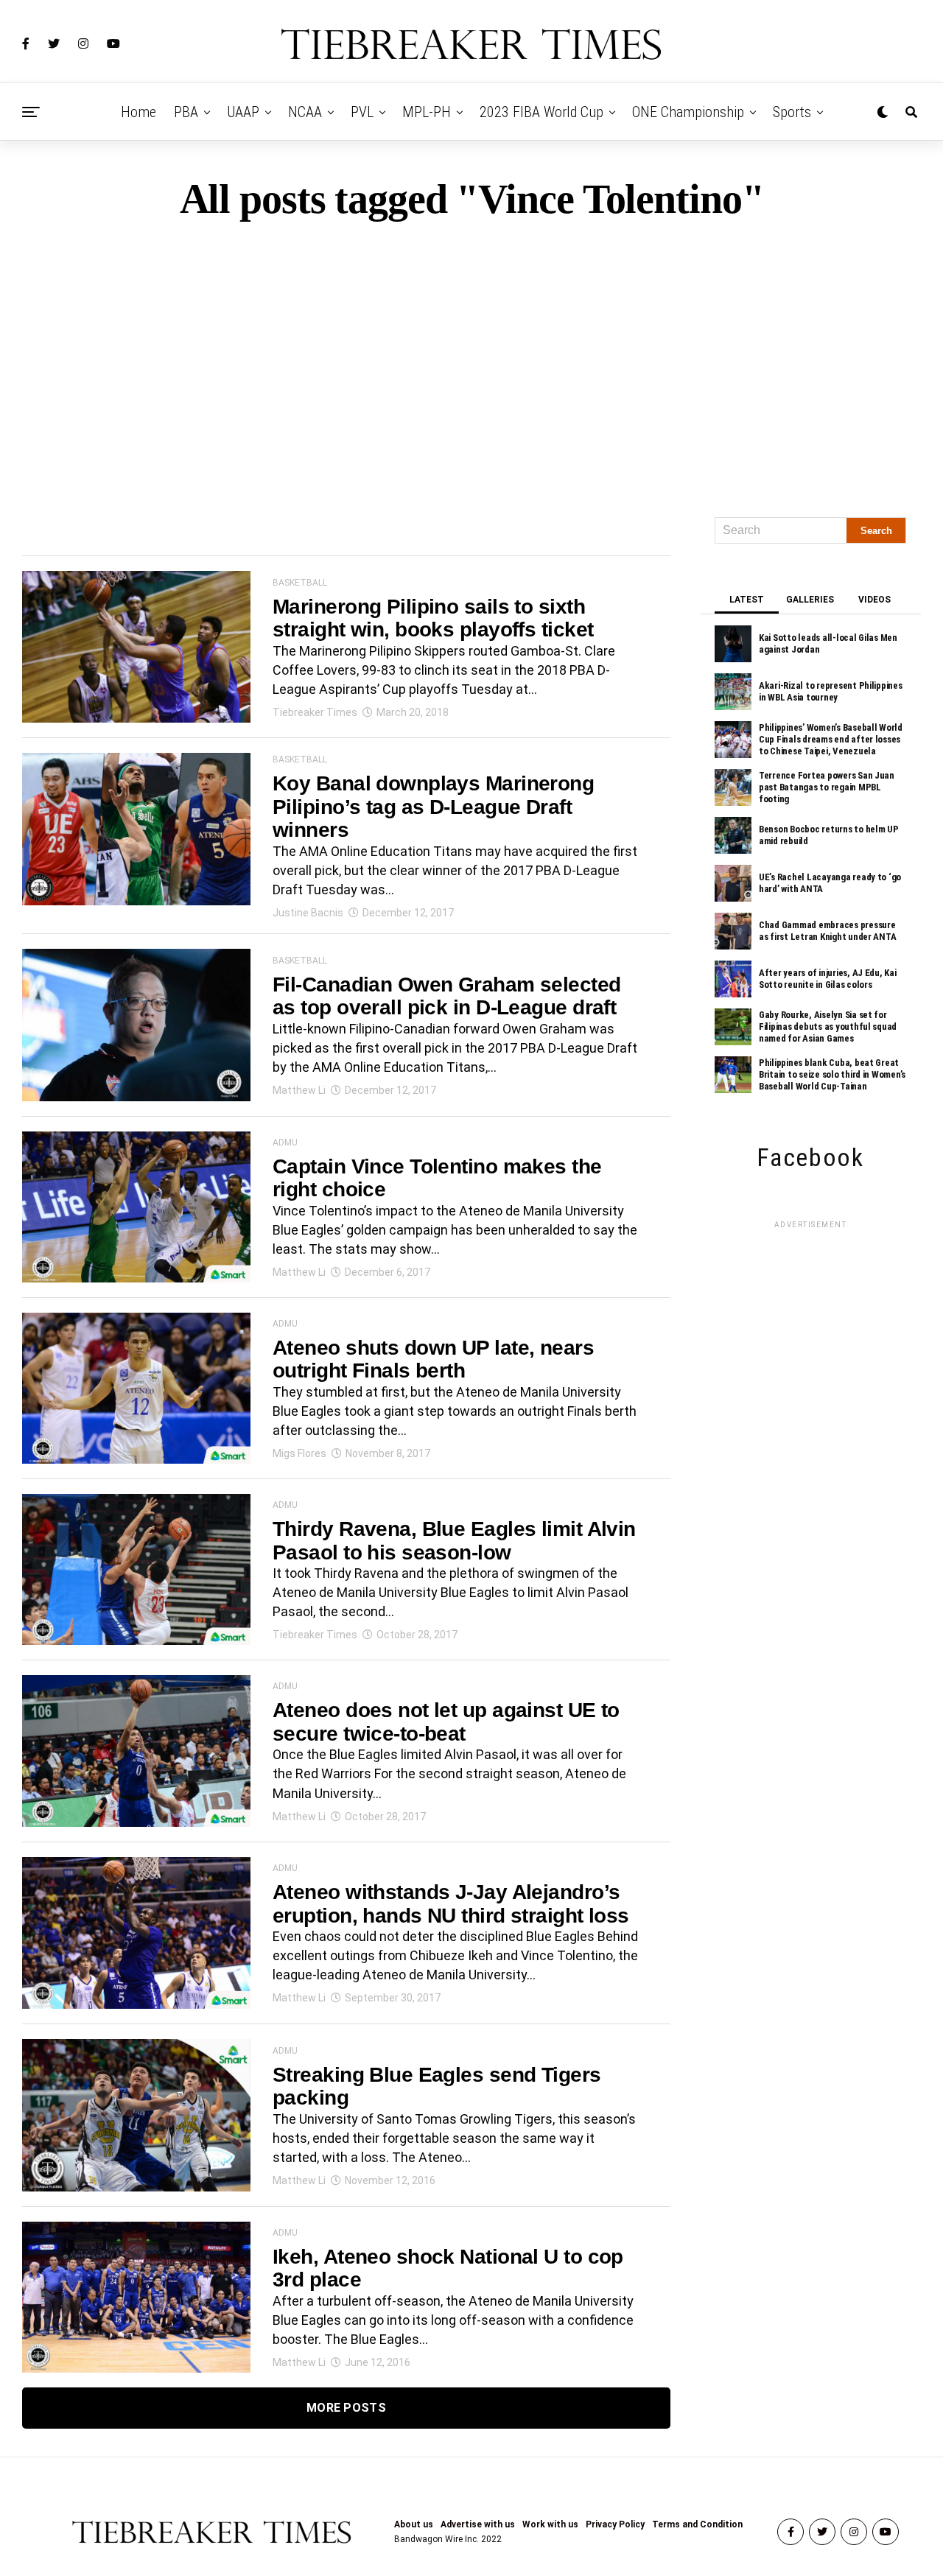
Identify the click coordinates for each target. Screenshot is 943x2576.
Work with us (550, 2524)
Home (139, 112)
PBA (186, 112)
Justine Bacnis (308, 913)
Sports (792, 112)
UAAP (243, 112)
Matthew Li (299, 1090)
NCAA (305, 112)
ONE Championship (688, 112)
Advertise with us (478, 2524)
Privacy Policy (615, 2524)
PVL (362, 112)
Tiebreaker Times (315, 712)
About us (414, 2524)
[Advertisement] (471, 362)
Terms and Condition (697, 2524)
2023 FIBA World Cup (541, 112)
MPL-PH (427, 112)
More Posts (346, 2408)
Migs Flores (299, 1453)
